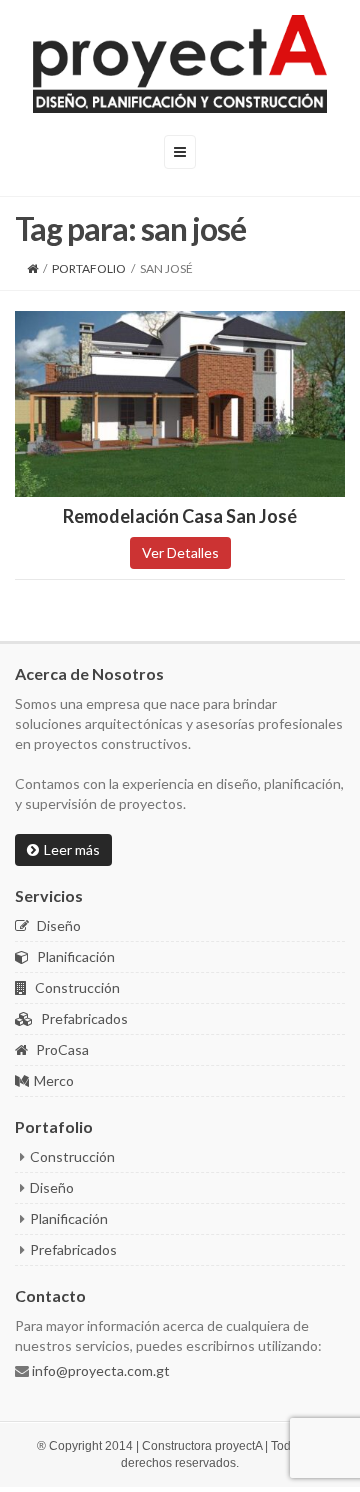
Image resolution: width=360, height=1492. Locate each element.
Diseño (57, 925)
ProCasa (61, 1049)
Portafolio (89, 268)
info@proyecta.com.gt (99, 1370)
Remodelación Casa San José (180, 516)
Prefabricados (83, 1018)
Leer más (72, 849)
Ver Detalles (180, 552)
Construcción (76, 987)
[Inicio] (32, 268)
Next (330, 404)
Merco (54, 1080)
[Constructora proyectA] (180, 64)
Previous (30, 404)
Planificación (74, 956)
